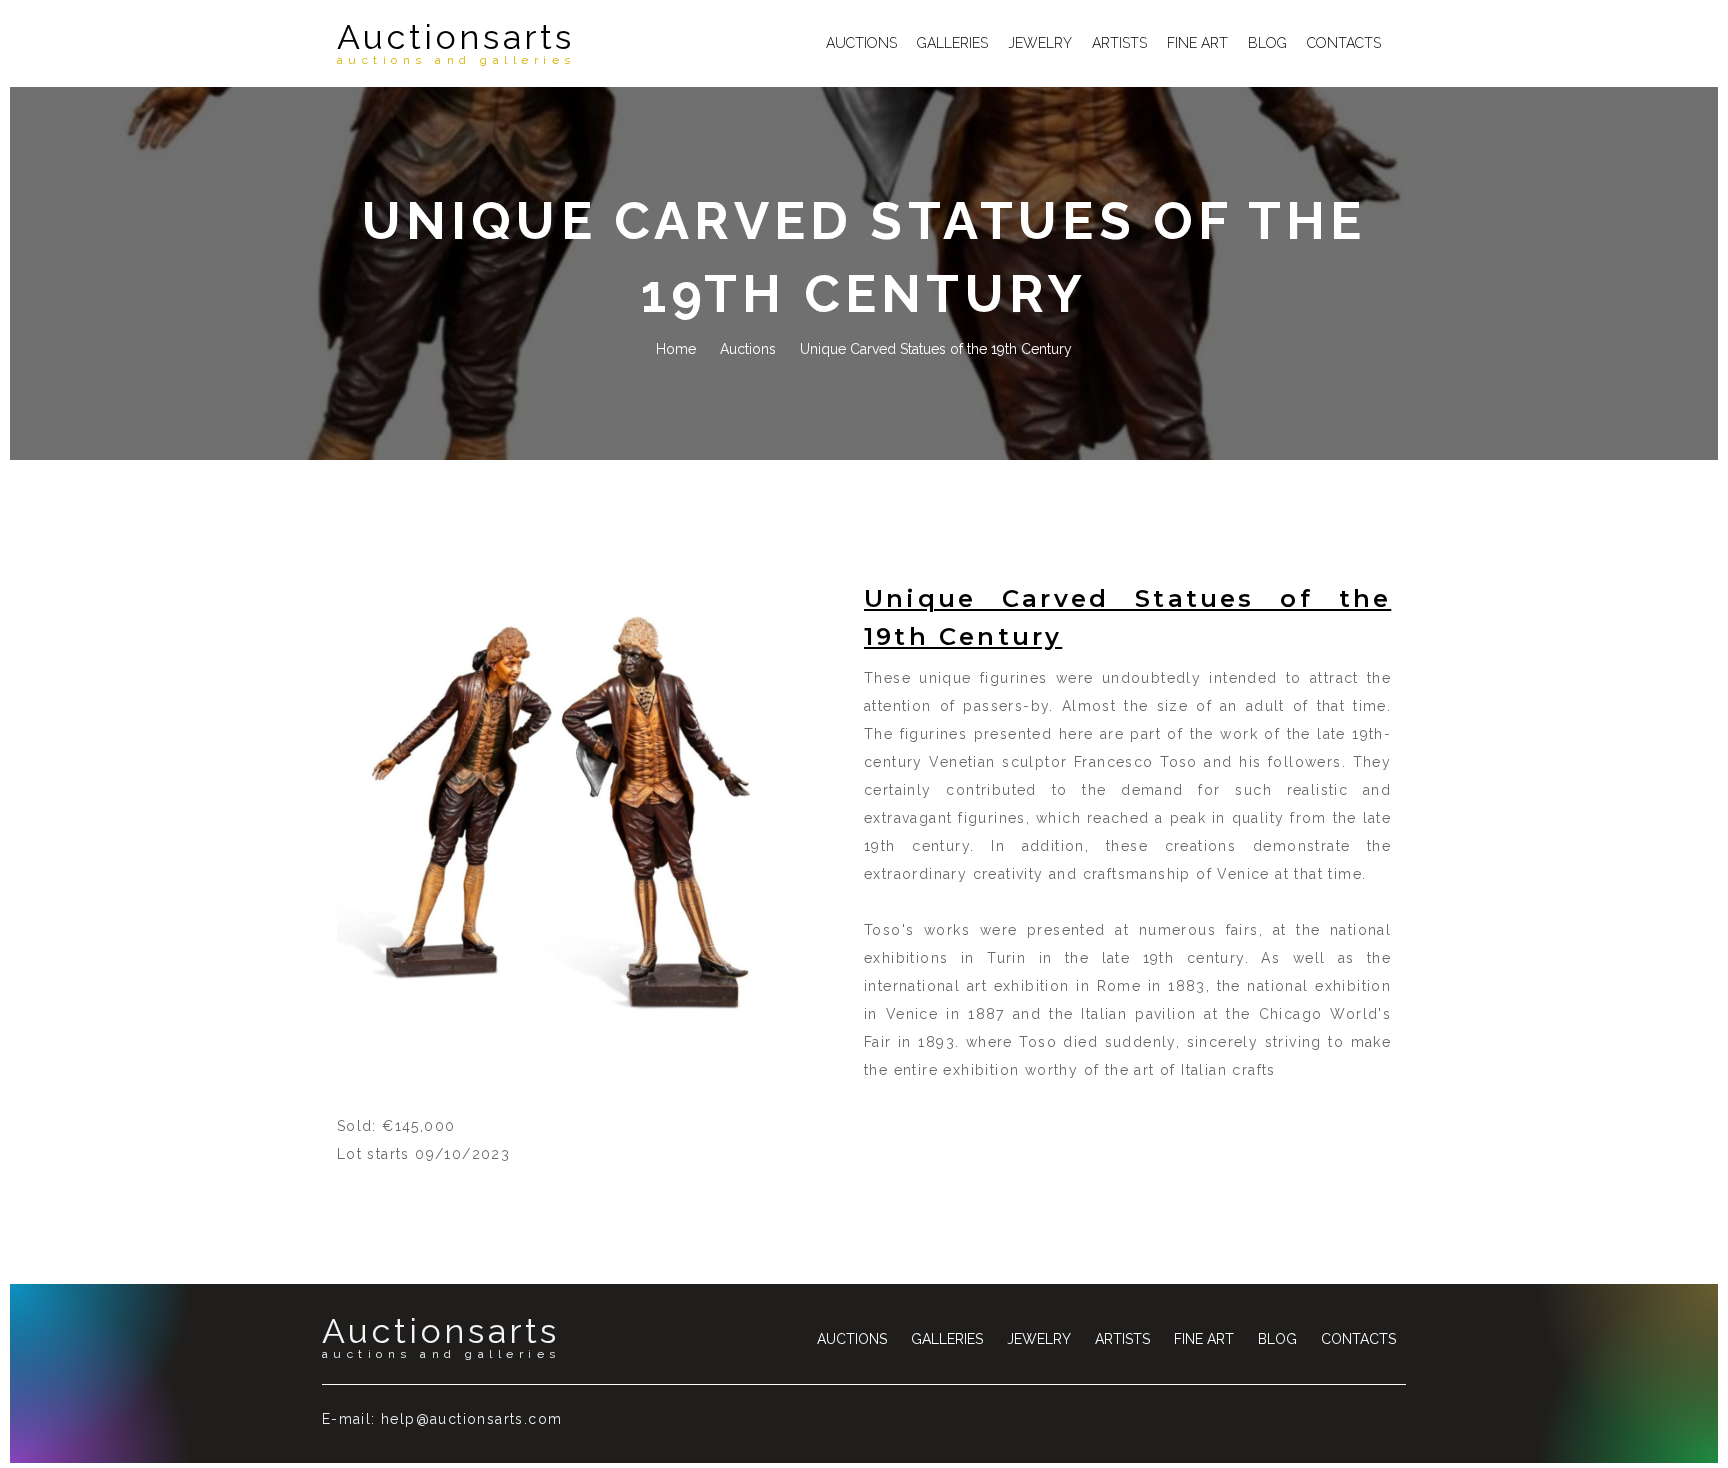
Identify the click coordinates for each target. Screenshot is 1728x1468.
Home (676, 349)
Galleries (952, 43)
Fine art (1197, 43)
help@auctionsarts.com (471, 1419)
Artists (1119, 43)
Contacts (1344, 43)
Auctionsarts (456, 43)
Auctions (861, 43)
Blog (1267, 43)
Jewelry (1040, 43)
